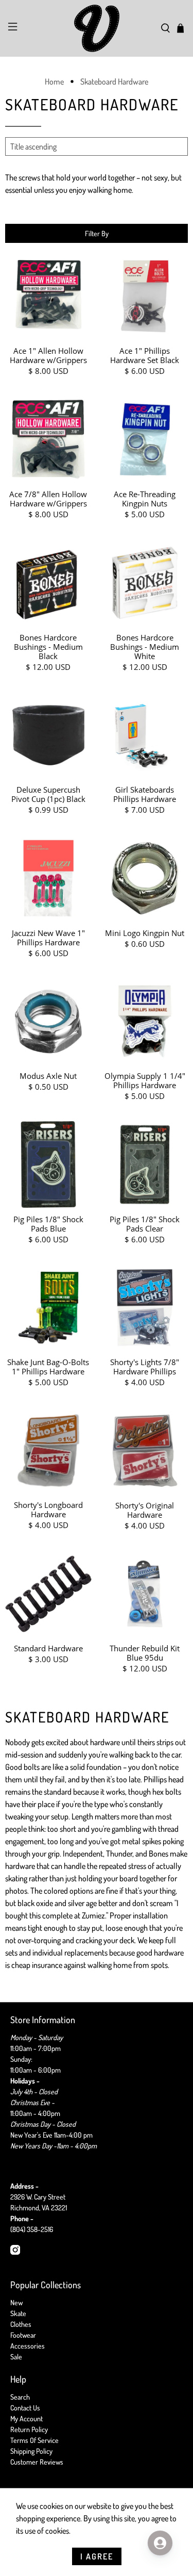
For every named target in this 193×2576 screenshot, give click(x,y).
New (16, 2302)
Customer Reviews (37, 2462)
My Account (27, 2418)
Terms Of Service (34, 2440)
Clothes (21, 2324)
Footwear (23, 2335)
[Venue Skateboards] (97, 28)
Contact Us (25, 2408)
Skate (18, 2313)
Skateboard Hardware (114, 81)
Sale (16, 2357)
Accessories (28, 2346)
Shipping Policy (31, 2451)
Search (20, 2397)
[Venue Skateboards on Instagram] (15, 2252)
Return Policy (29, 2429)
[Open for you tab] (160, 2543)
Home (54, 81)
